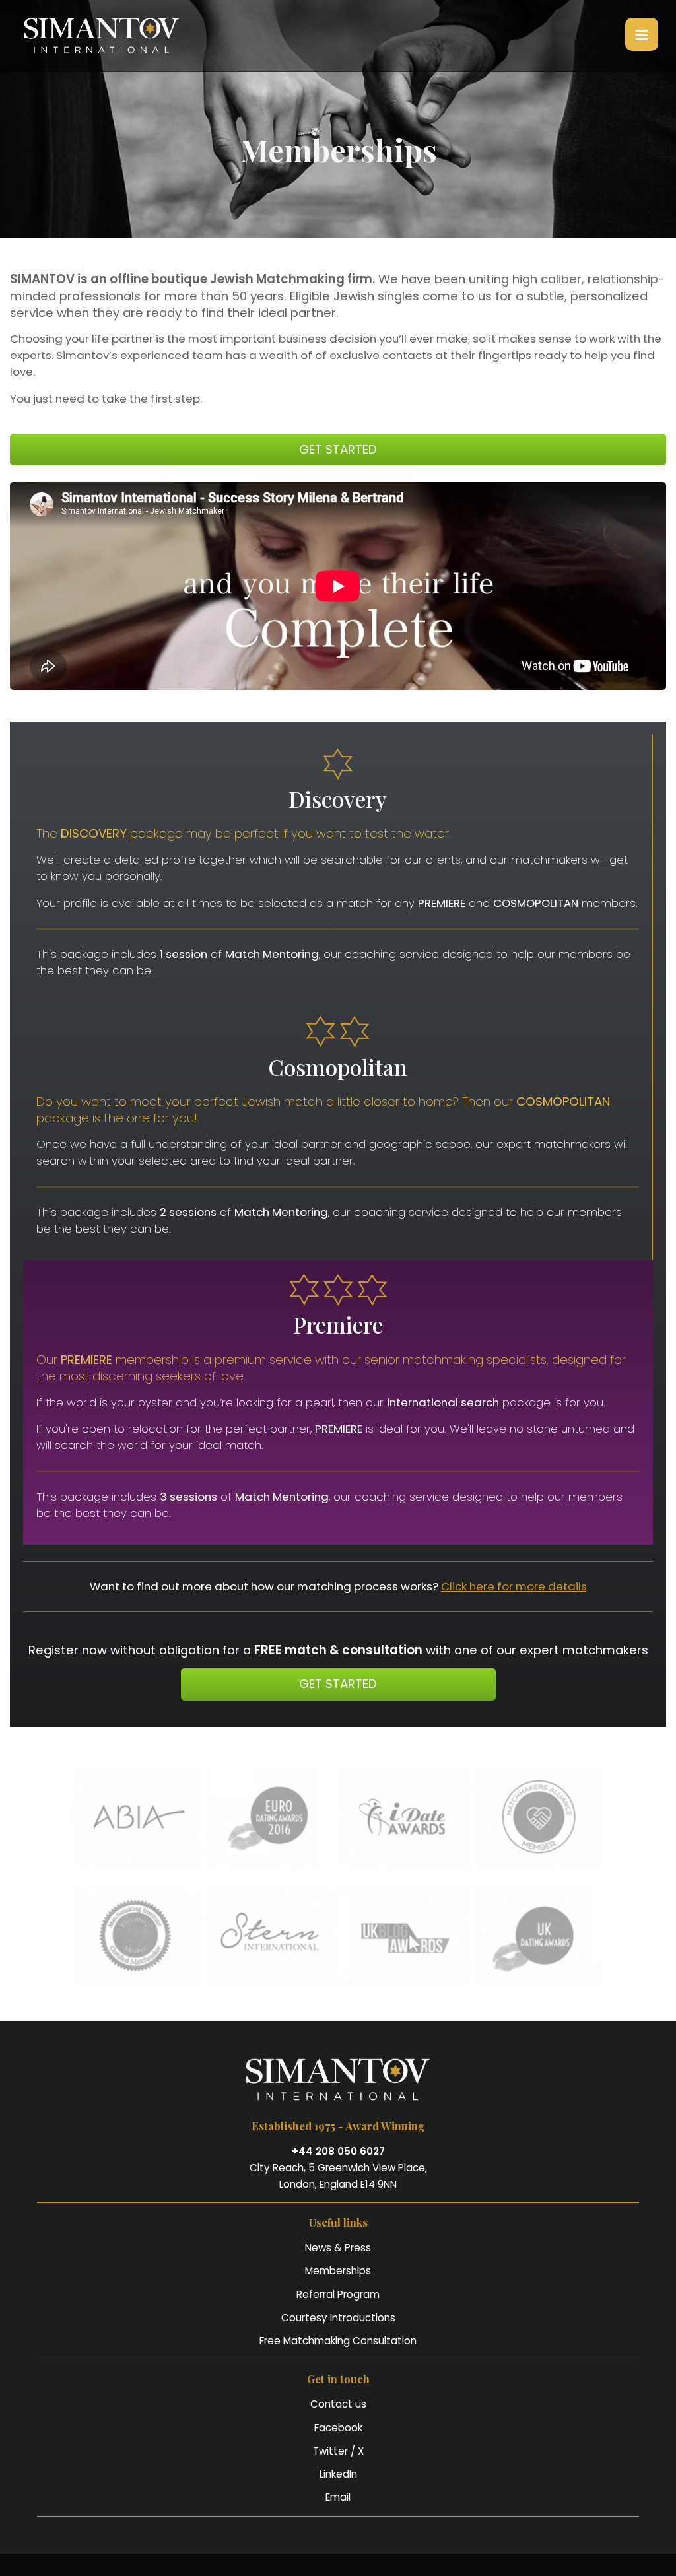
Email (338, 2497)
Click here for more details (514, 1586)
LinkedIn (338, 2474)
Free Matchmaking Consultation (338, 2341)
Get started (338, 449)
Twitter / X (338, 2451)
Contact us (338, 2404)
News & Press (338, 2248)
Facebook (338, 2428)
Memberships (338, 2271)
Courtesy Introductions (338, 2318)
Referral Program (338, 2294)
